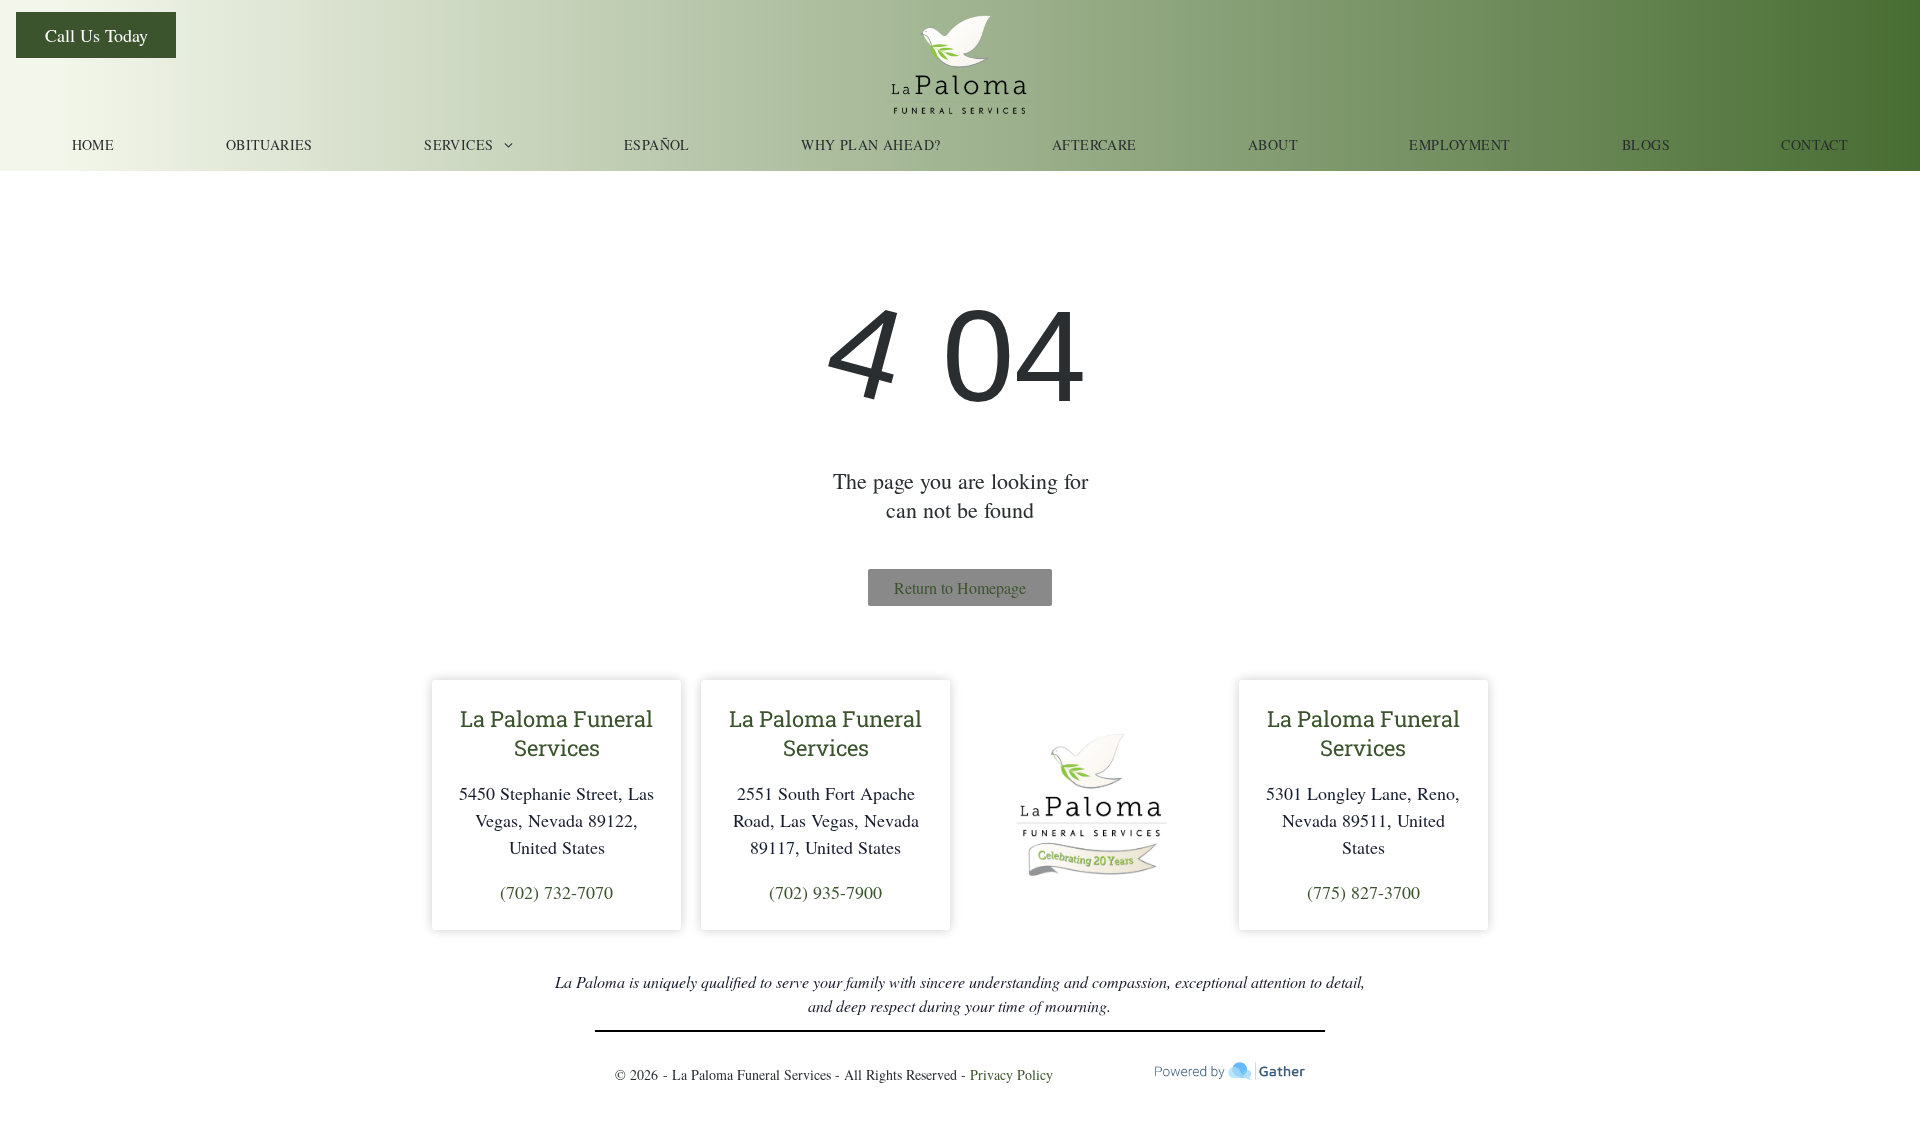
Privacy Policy (1011, 1074)
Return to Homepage (960, 587)
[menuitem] (93, 144)
